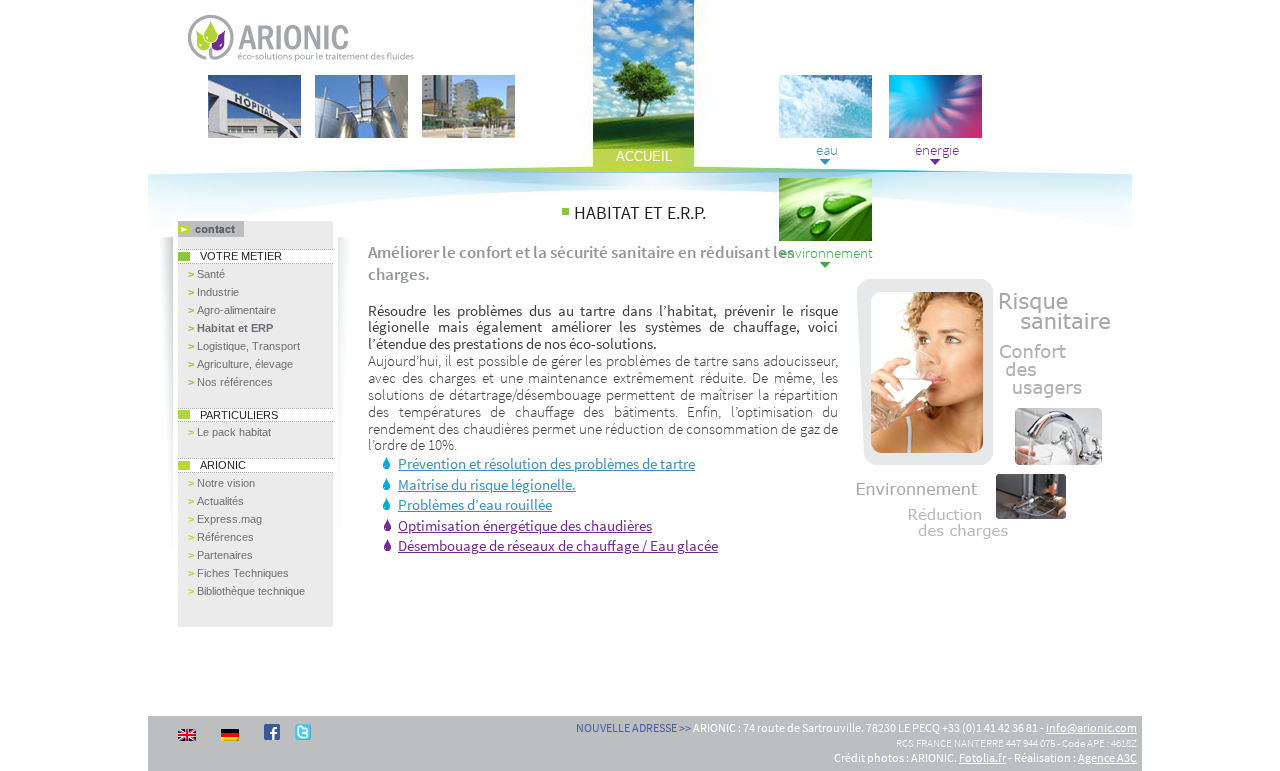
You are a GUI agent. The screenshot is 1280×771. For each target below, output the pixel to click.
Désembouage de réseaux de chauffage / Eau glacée (558, 546)
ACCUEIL (644, 156)
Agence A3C (1107, 757)
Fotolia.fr (982, 757)
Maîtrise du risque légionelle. (487, 485)
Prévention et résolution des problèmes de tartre (546, 464)
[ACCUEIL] (262, 23)
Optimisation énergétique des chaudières (525, 526)
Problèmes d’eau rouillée (475, 505)
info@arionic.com (1091, 727)
